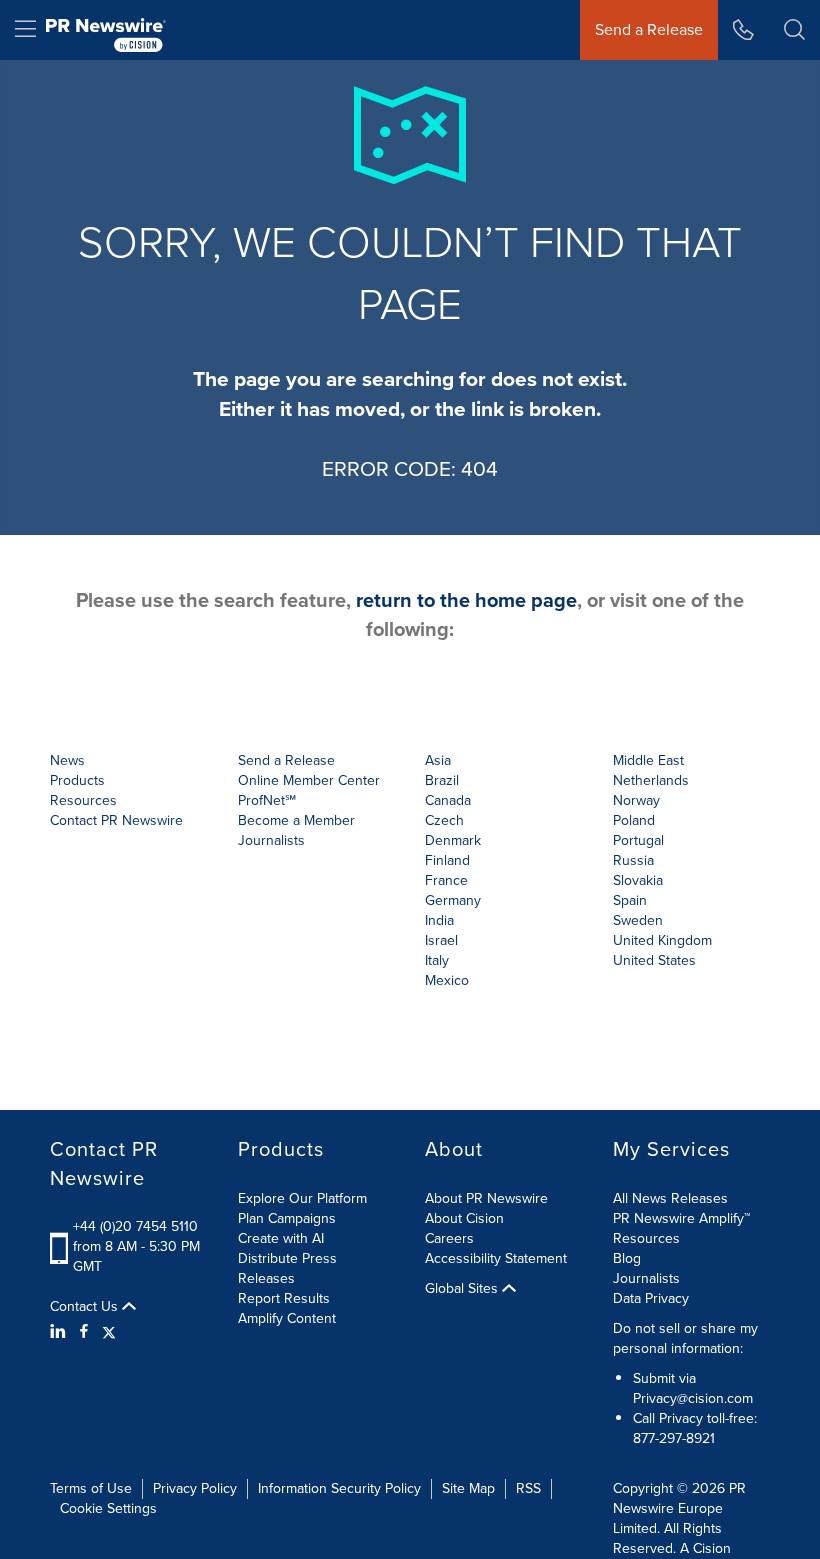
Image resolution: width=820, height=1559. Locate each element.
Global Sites (463, 1289)
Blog (627, 1258)
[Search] (794, 30)
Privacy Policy (195, 1488)
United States (654, 960)
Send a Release (649, 29)
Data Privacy (651, 1298)
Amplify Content (287, 1318)
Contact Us (86, 1307)
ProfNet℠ (267, 800)
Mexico (447, 980)
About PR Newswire (486, 1198)
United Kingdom (662, 940)
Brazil (442, 780)
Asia (438, 760)
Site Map (468, 1488)
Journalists (271, 840)
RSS (528, 1488)
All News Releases (670, 1198)
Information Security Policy (339, 1488)
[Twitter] (109, 1332)
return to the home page (466, 600)
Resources (646, 1238)
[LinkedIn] (60, 1332)
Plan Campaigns (287, 1218)
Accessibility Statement (496, 1258)
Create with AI (281, 1238)
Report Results (284, 1298)
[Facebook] (84, 1332)
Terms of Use (91, 1488)
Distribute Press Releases (287, 1268)
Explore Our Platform (302, 1198)
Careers (449, 1238)
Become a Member (296, 820)
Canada (448, 800)
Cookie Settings (108, 1508)
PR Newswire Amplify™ (681, 1218)
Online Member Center (309, 780)
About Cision (464, 1218)
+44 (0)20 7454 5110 (135, 1226)
